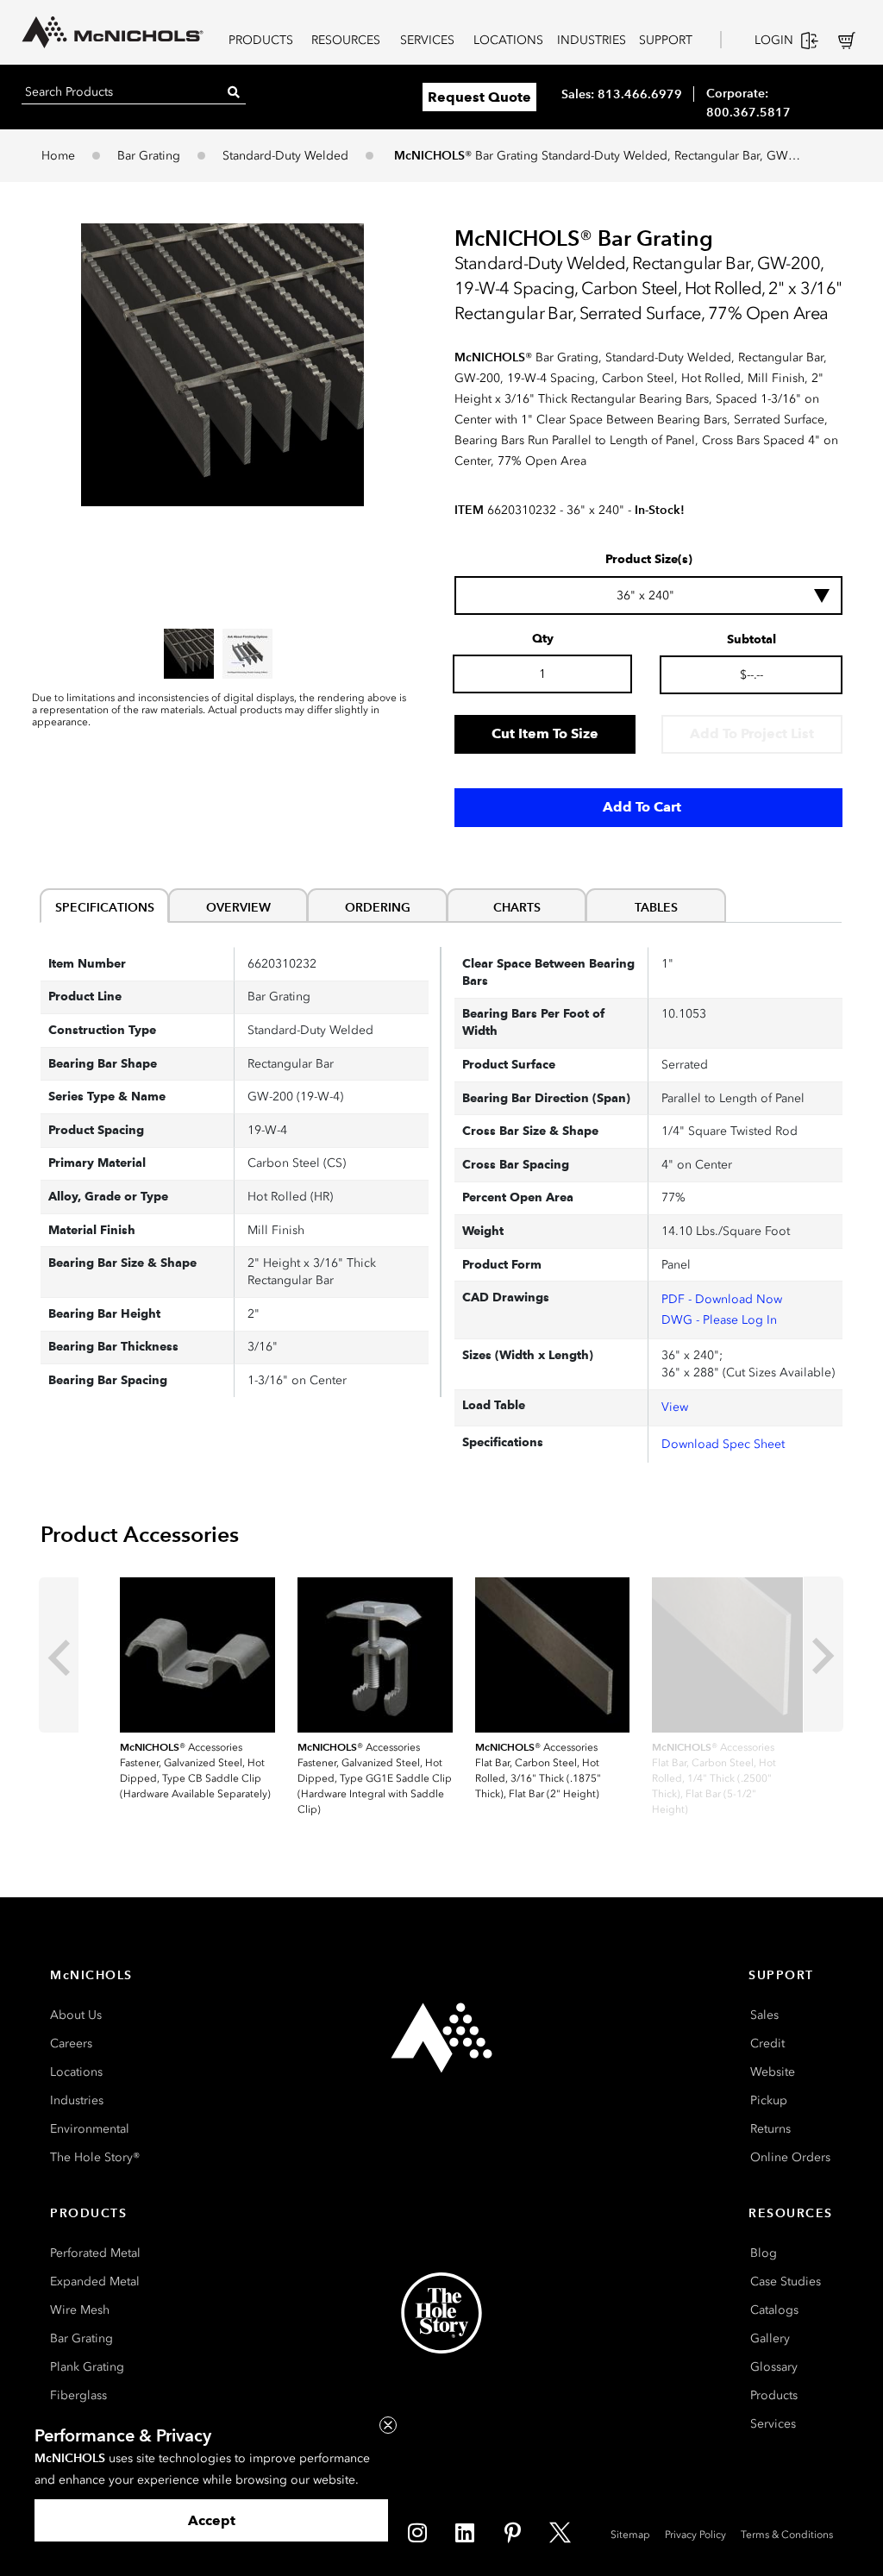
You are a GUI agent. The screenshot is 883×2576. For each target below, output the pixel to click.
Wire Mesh (80, 2310)
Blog (764, 2253)
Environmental (90, 2129)
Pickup (769, 2100)
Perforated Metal (95, 2253)
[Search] (234, 92)
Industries (77, 2100)
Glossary (774, 2367)
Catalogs (774, 2310)
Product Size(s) (649, 560)
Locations (76, 2072)
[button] (222, 365)
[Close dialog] (388, 2425)
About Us (76, 2015)
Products (774, 2395)
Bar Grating (149, 156)
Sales (764, 2015)
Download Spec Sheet (723, 1444)
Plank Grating (87, 2367)
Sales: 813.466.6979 (622, 94)
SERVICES (427, 40)
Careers (71, 2043)
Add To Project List (752, 733)
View (675, 1407)
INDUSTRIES (592, 40)
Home (58, 156)
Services (773, 2424)
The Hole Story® (95, 2157)
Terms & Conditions (787, 2535)
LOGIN (774, 40)
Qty (543, 639)
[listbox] (222, 654)
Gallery (770, 2338)
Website (773, 2072)
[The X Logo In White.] (560, 2533)
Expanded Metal (95, 2281)
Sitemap (630, 2535)
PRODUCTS (261, 40)
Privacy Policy (695, 2535)
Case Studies (786, 2281)
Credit (767, 2043)
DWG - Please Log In (719, 1320)
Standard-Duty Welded (285, 156)
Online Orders (790, 2157)
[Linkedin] (465, 2533)
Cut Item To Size (545, 733)
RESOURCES (346, 40)
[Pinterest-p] (512, 2533)
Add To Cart (642, 807)
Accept (212, 2520)
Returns (770, 2129)
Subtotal (751, 640)
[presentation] (59, 1655)
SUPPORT (666, 40)
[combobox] (648, 595)
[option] (189, 654)
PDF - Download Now (722, 1299)
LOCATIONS (508, 40)
